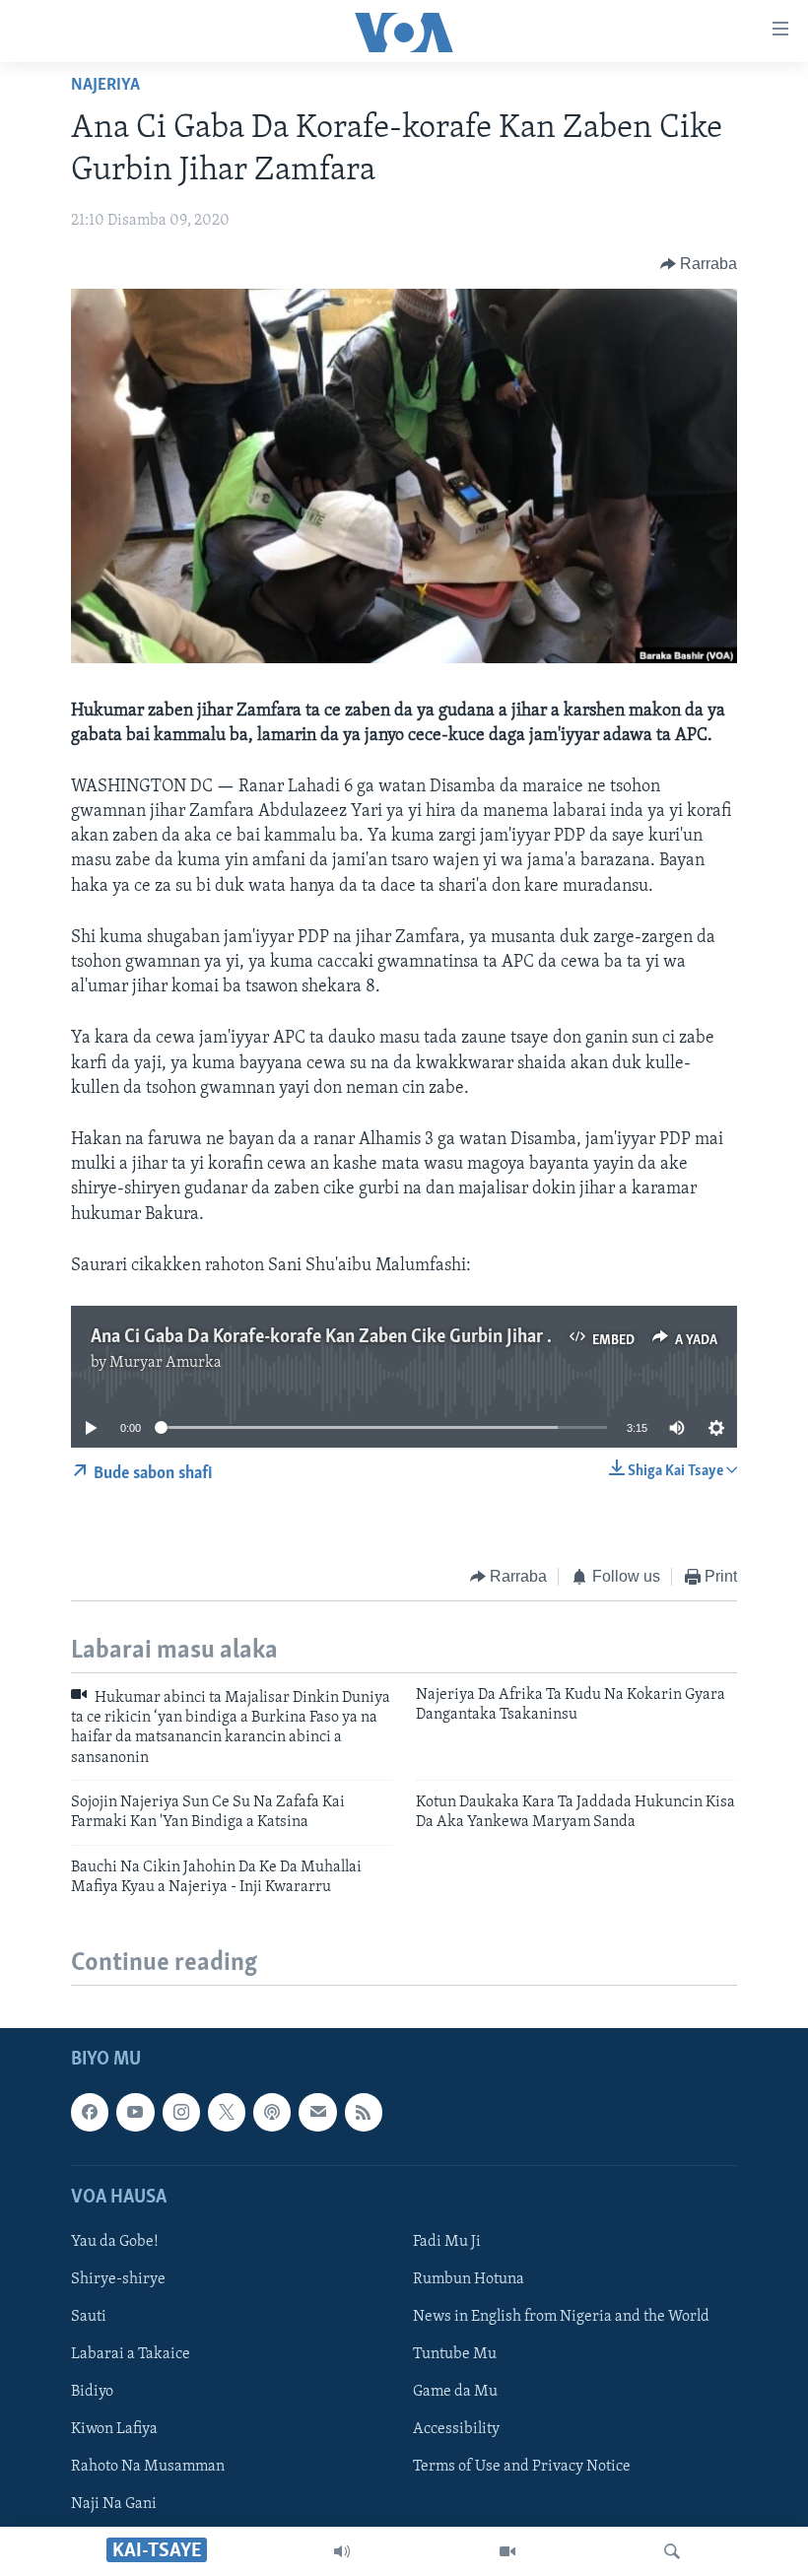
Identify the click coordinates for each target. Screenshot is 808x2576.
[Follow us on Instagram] (181, 2112)
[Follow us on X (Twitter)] (227, 2112)
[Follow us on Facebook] (90, 2112)
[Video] (507, 2551)
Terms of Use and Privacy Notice (522, 2467)
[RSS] (364, 2112)
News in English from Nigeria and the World (561, 2317)
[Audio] (342, 2551)
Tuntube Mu (455, 2354)
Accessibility (456, 2429)
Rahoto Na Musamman (148, 2467)
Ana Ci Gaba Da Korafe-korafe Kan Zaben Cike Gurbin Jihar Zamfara (352, 1337)
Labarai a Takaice (131, 2354)
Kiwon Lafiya (114, 2429)
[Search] (672, 2551)
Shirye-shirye (118, 2279)
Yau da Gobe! (115, 2241)
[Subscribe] (317, 2112)
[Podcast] (272, 2112)
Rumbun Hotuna (469, 2279)
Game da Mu (455, 2392)
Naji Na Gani (114, 2504)
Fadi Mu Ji (447, 2241)
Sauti (89, 2317)
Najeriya (105, 86)
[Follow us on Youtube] (135, 2112)
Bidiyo (92, 2392)
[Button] (699, 264)
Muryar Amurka (166, 1363)
